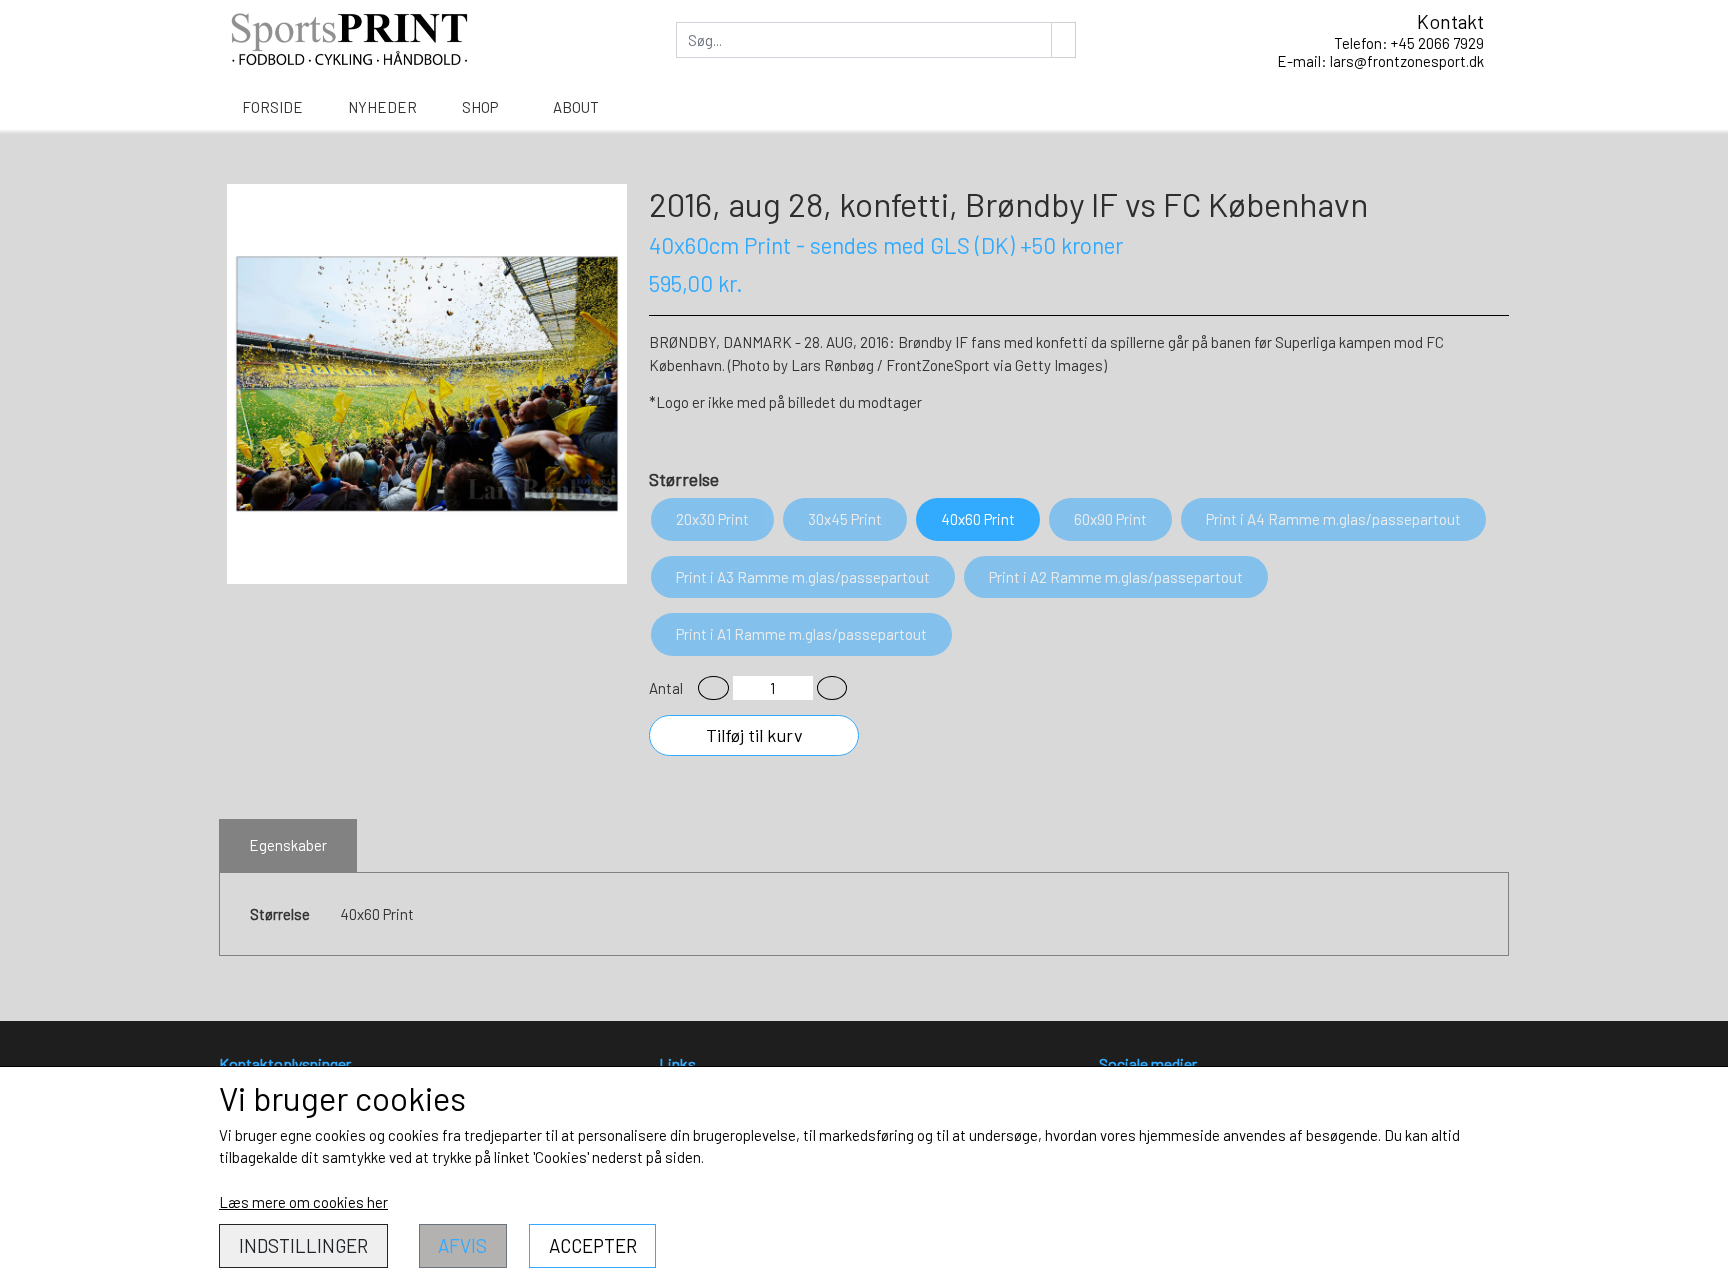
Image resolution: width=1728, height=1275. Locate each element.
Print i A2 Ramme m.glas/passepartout (1116, 577)
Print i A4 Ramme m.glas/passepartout (1333, 519)
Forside (272, 107)
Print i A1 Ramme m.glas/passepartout (801, 634)
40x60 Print (978, 519)
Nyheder (382, 107)
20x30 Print (712, 519)
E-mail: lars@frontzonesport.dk (1380, 61)
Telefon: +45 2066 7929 (1409, 43)
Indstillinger (303, 1245)
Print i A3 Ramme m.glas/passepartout (803, 577)
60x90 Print (1110, 519)
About (576, 107)
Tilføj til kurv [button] (754, 735)
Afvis (462, 1245)
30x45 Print (845, 519)
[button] (713, 688)
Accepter (593, 1245)
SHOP (480, 107)
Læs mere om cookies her (303, 1202)
